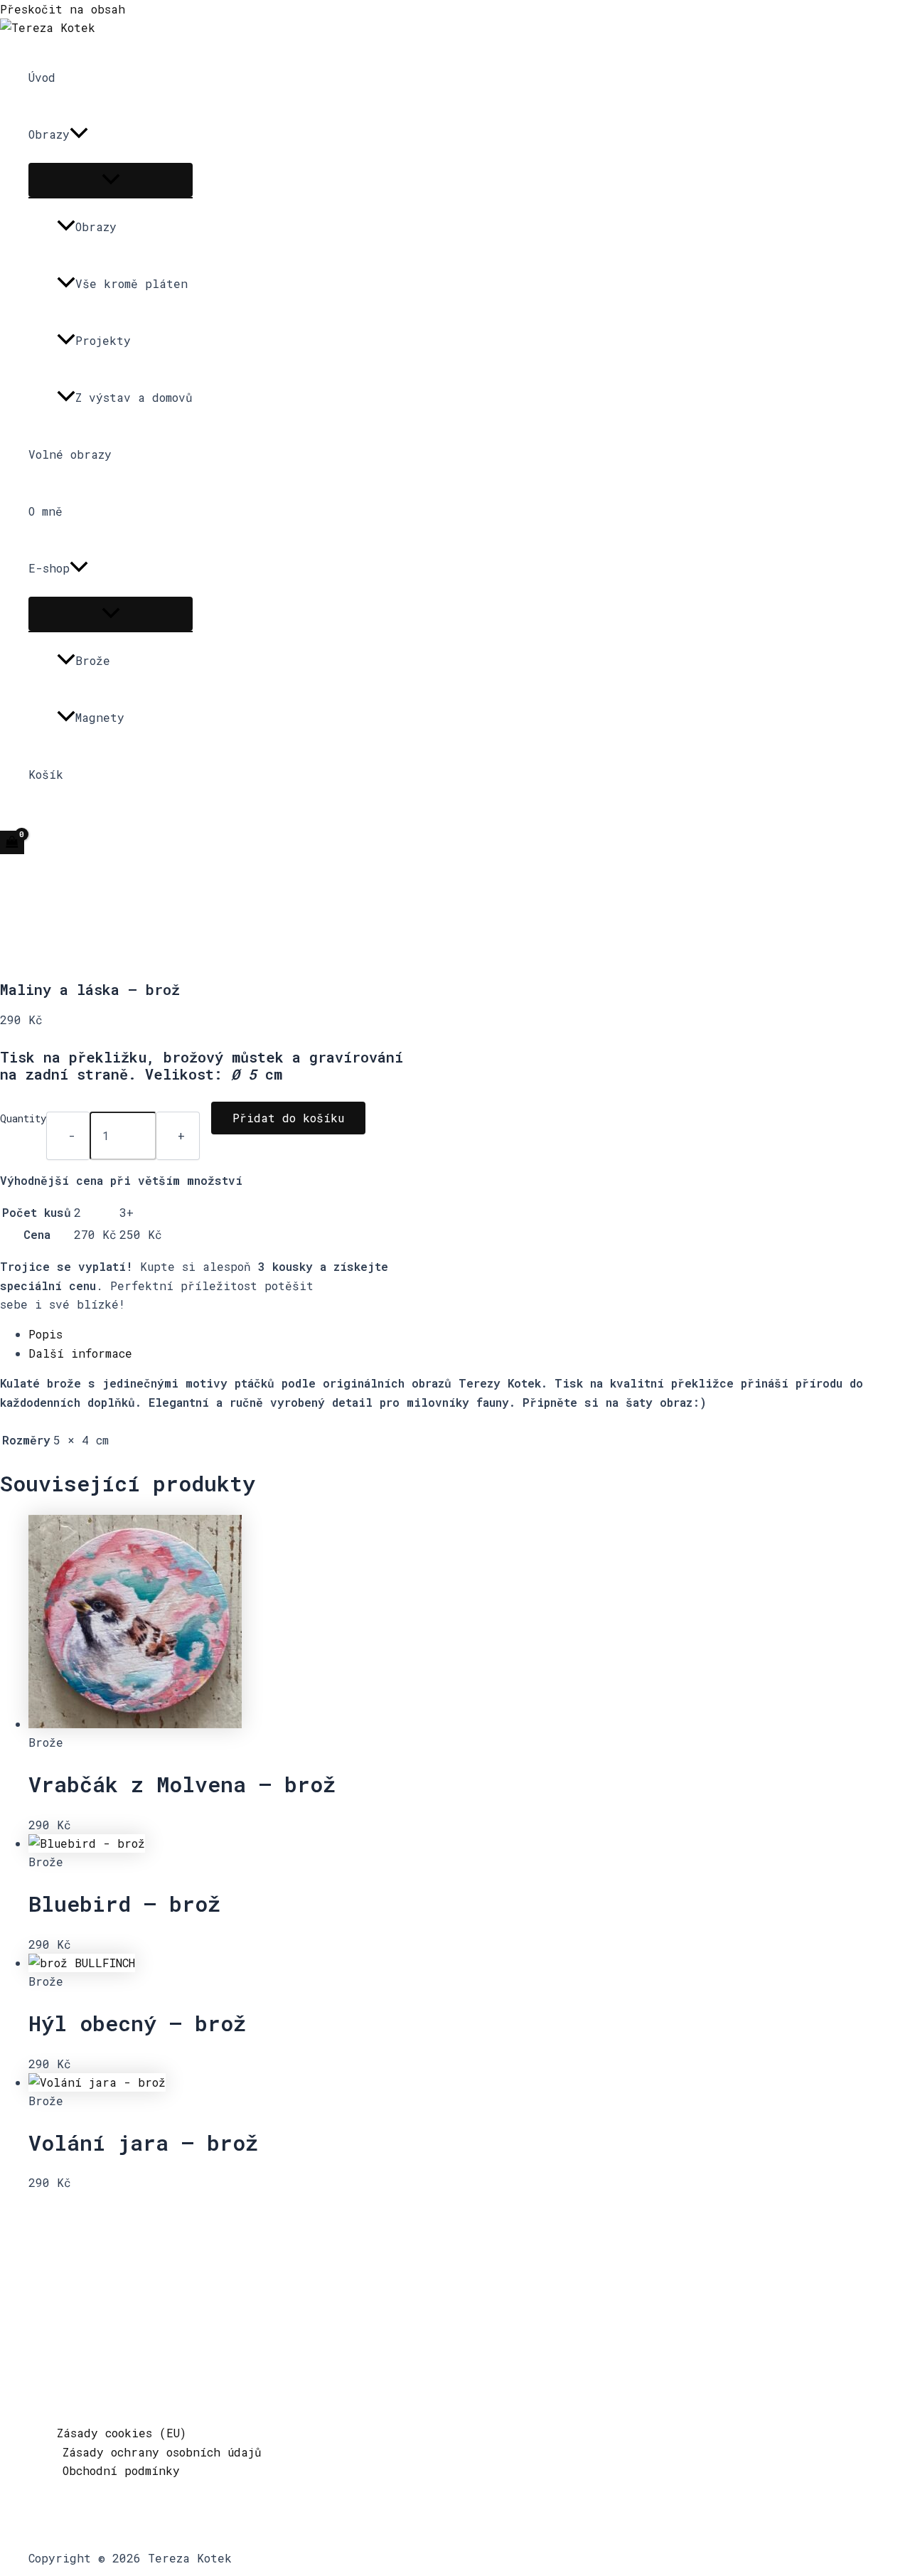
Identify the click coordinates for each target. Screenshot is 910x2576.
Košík (46, 774)
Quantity (23, 1118)
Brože (93, 660)
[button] (79, 134)
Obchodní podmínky (121, 2470)
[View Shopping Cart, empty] (12, 842)
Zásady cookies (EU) (122, 2433)
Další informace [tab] (80, 1353)
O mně (45, 511)
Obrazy (49, 134)
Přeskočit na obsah (63, 9)
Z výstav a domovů (134, 397)
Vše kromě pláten (132, 283)
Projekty (103, 340)
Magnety (100, 717)
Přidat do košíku (288, 1118)
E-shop (49, 568)
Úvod (42, 77)
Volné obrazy (70, 454)
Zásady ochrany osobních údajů (162, 2452)
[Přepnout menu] (111, 180)
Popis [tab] (45, 1334)
